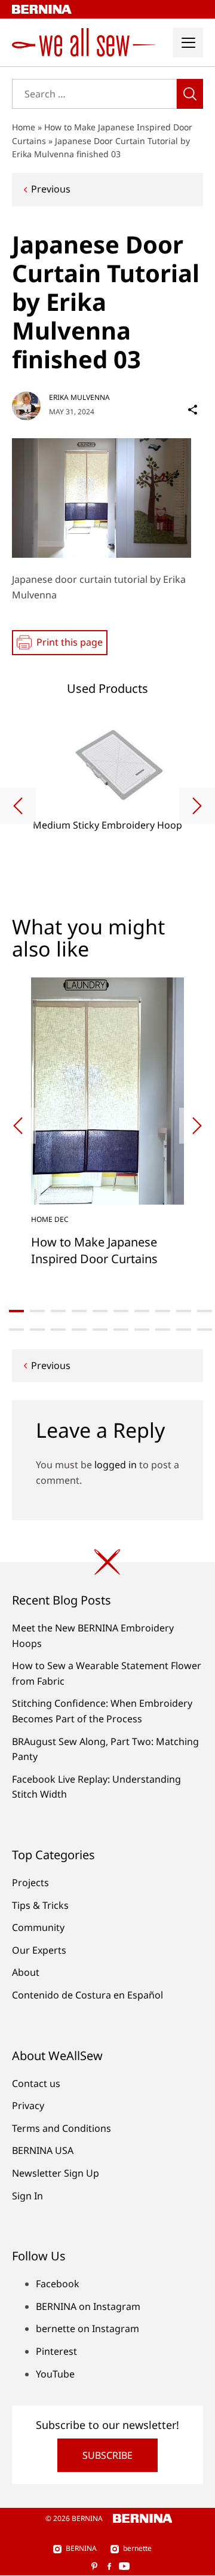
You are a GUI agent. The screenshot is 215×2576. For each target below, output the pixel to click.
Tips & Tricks (40, 1905)
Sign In (27, 2196)
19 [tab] (184, 1330)
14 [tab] (79, 1330)
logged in (116, 1465)
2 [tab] (37, 1311)
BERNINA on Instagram (88, 2306)
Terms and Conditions (62, 2128)
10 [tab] (205, 1311)
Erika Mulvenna (79, 397)
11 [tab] (16, 1330)
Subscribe (107, 2455)
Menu (188, 42)
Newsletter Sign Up (56, 2173)
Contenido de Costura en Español (87, 1995)
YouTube (55, 2374)
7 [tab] (142, 1311)
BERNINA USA (43, 2150)
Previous (51, 189)
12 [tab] (37, 1330)
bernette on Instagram (87, 2329)
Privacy (28, 2106)
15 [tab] (100, 1330)
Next (197, 806)
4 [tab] (79, 1311)
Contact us (36, 2083)
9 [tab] (184, 1311)
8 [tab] (163, 1311)
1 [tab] (16, 1311)
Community (38, 1927)
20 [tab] (205, 1330)
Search (190, 94)
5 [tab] (100, 1311)
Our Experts (39, 1950)
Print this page (70, 642)
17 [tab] (142, 1330)
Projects (30, 1883)
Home (24, 127)
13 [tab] (58, 1330)
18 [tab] (163, 1330)
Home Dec (50, 1219)
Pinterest (56, 2351)
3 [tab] (58, 1311)
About (26, 1972)
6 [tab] (121, 1311)
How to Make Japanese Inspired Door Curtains (94, 1250)
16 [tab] (121, 1330)
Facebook (58, 2284)
